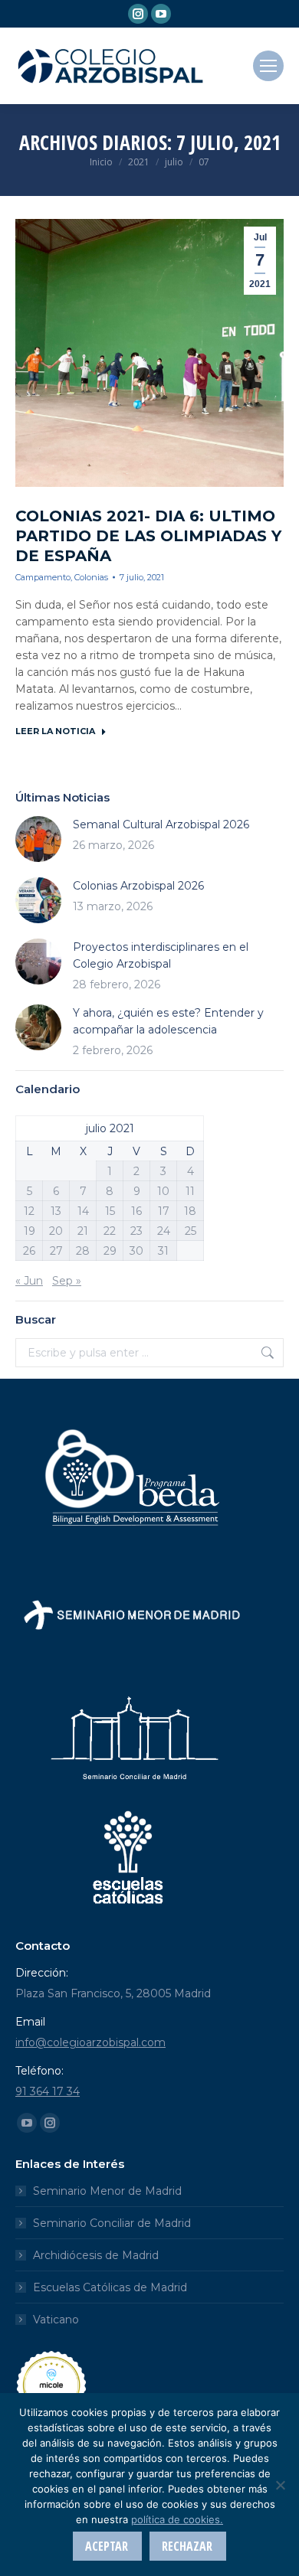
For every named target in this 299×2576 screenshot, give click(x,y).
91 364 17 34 (48, 2091)
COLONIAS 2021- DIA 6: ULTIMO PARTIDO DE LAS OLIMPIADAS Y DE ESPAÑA (148, 536)
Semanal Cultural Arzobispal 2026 (161, 824)
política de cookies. (177, 2519)
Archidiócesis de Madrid (96, 2255)
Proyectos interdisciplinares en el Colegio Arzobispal (161, 955)
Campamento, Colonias (62, 577)
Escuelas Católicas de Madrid (110, 2287)
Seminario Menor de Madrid (107, 2191)
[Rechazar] (280, 2485)
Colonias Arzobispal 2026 (138, 886)
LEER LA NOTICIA (55, 731)
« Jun (29, 1281)
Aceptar (107, 2546)
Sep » (67, 1281)
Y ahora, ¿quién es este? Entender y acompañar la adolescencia (168, 1021)
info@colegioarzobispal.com (90, 2042)
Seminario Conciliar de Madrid (112, 2223)
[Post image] (38, 839)
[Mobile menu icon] (268, 66)
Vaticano (56, 2320)
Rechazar (187, 2546)
